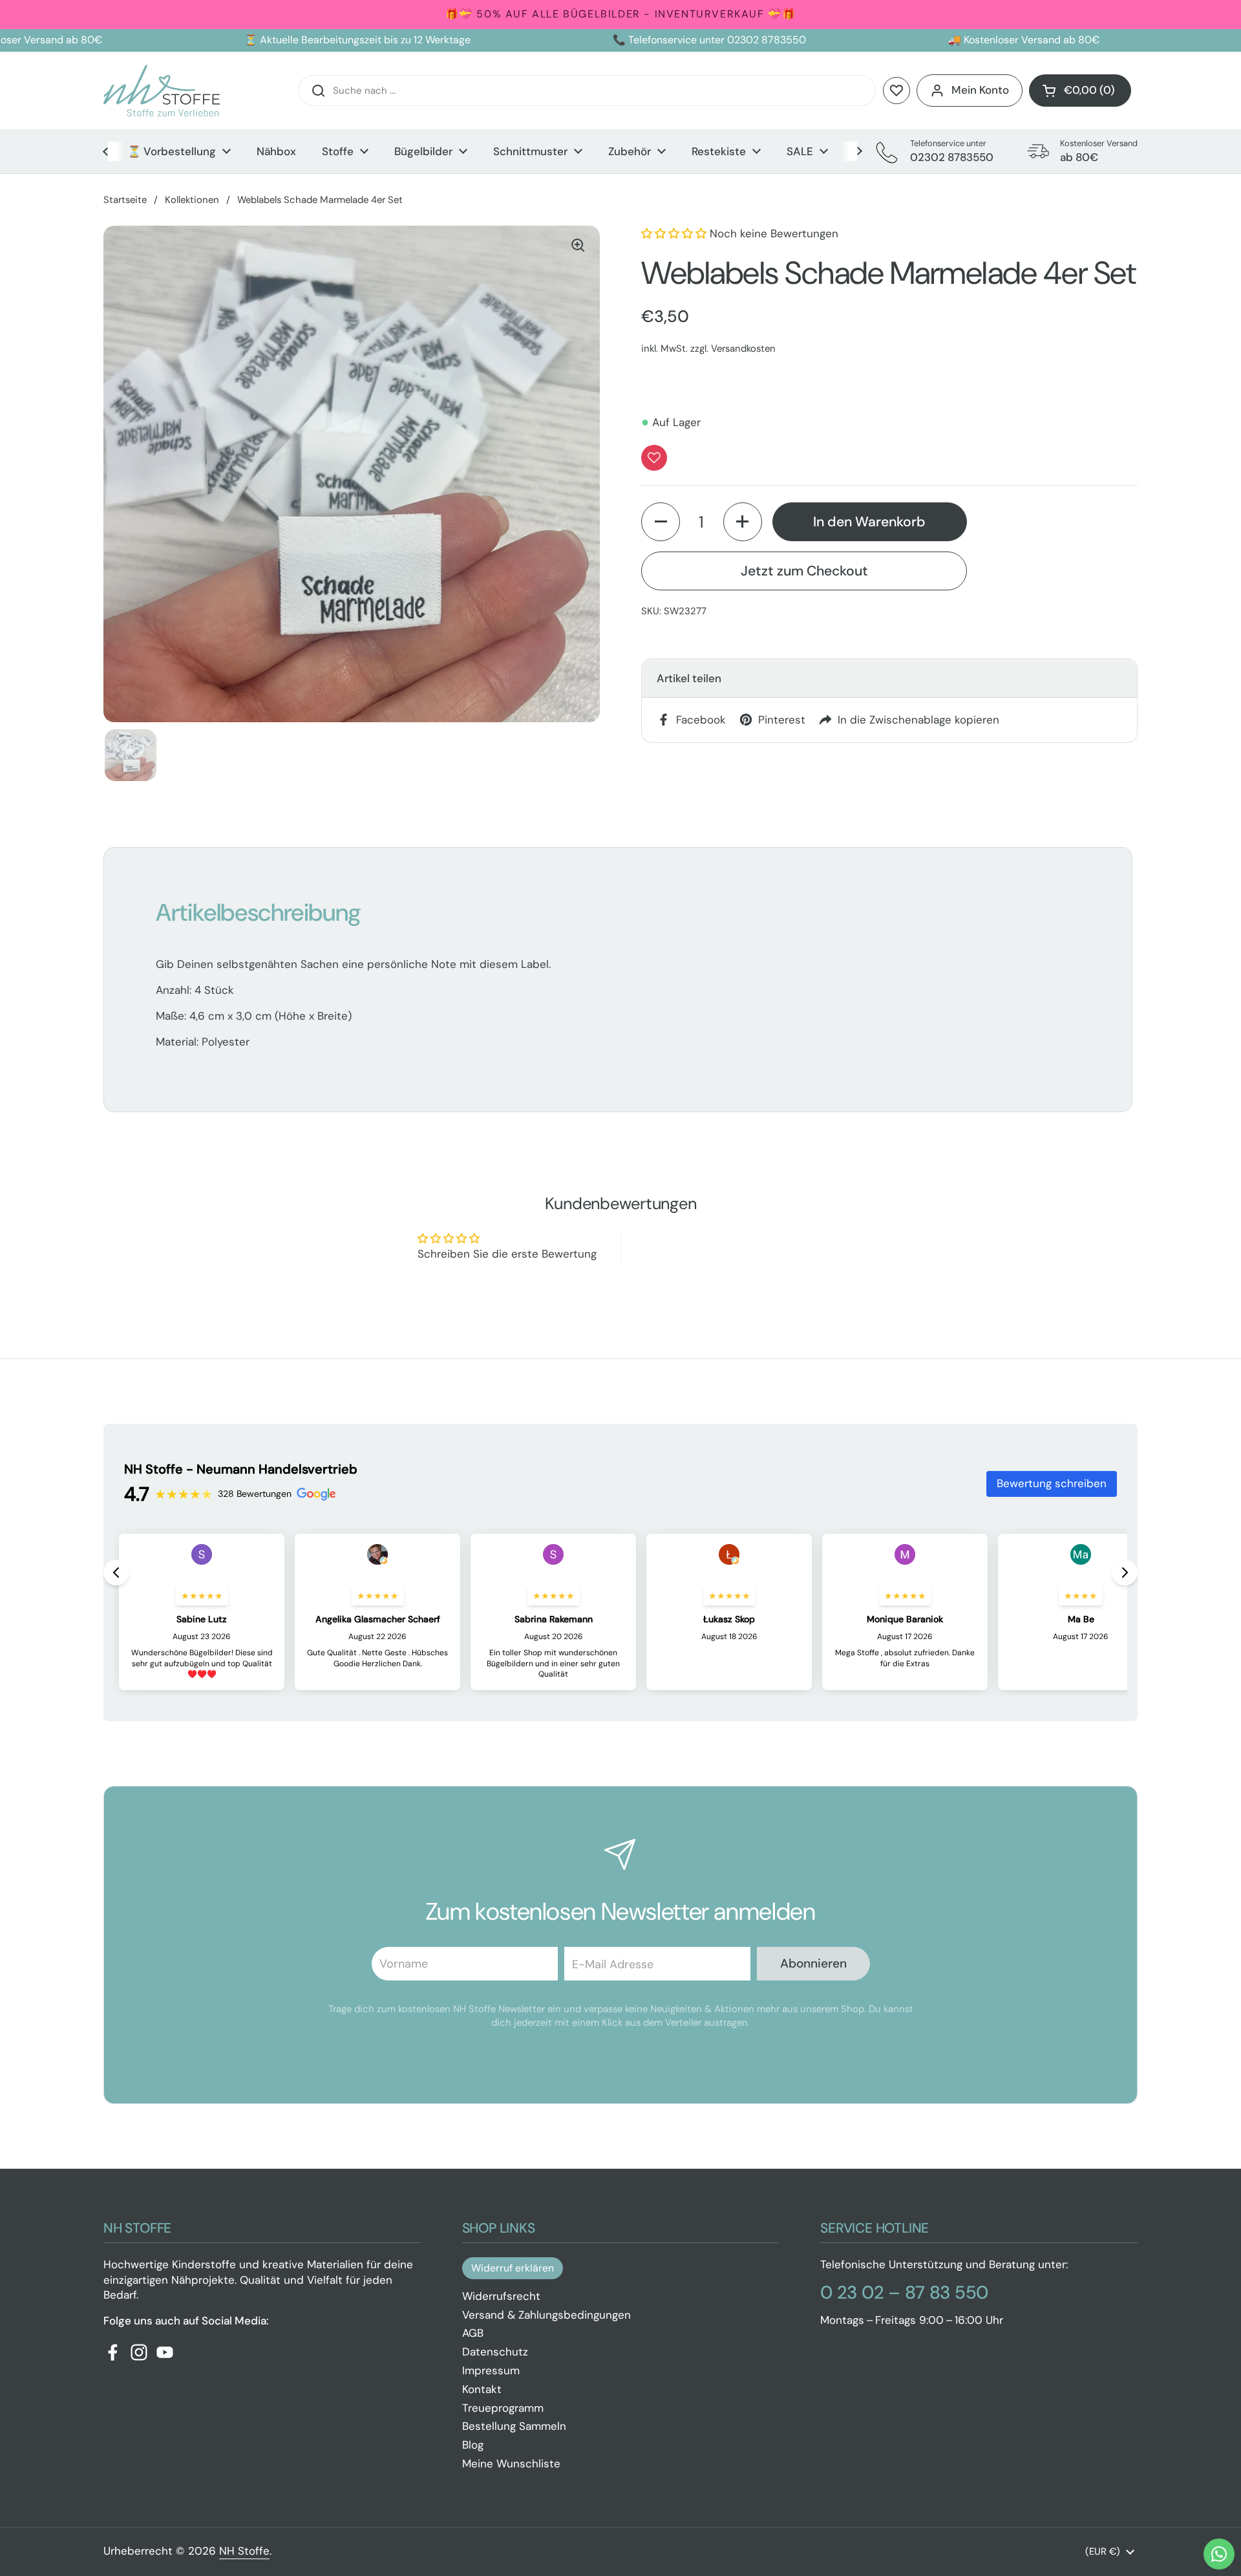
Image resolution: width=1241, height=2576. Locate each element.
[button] (1080, 91)
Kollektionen (192, 200)
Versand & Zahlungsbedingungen (546, 2315)
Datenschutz (495, 2352)
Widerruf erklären (513, 2268)
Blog (473, 2445)
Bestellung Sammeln (514, 2426)
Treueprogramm (503, 2408)
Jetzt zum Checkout (804, 570)
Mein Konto (980, 90)
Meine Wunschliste (511, 2463)
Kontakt (482, 2389)
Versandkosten (743, 349)
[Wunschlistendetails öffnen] (896, 91)
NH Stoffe (244, 2551)
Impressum (491, 2370)
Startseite (125, 200)
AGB (473, 2333)
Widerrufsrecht (501, 2296)
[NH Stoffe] (162, 91)
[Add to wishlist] (654, 458)
